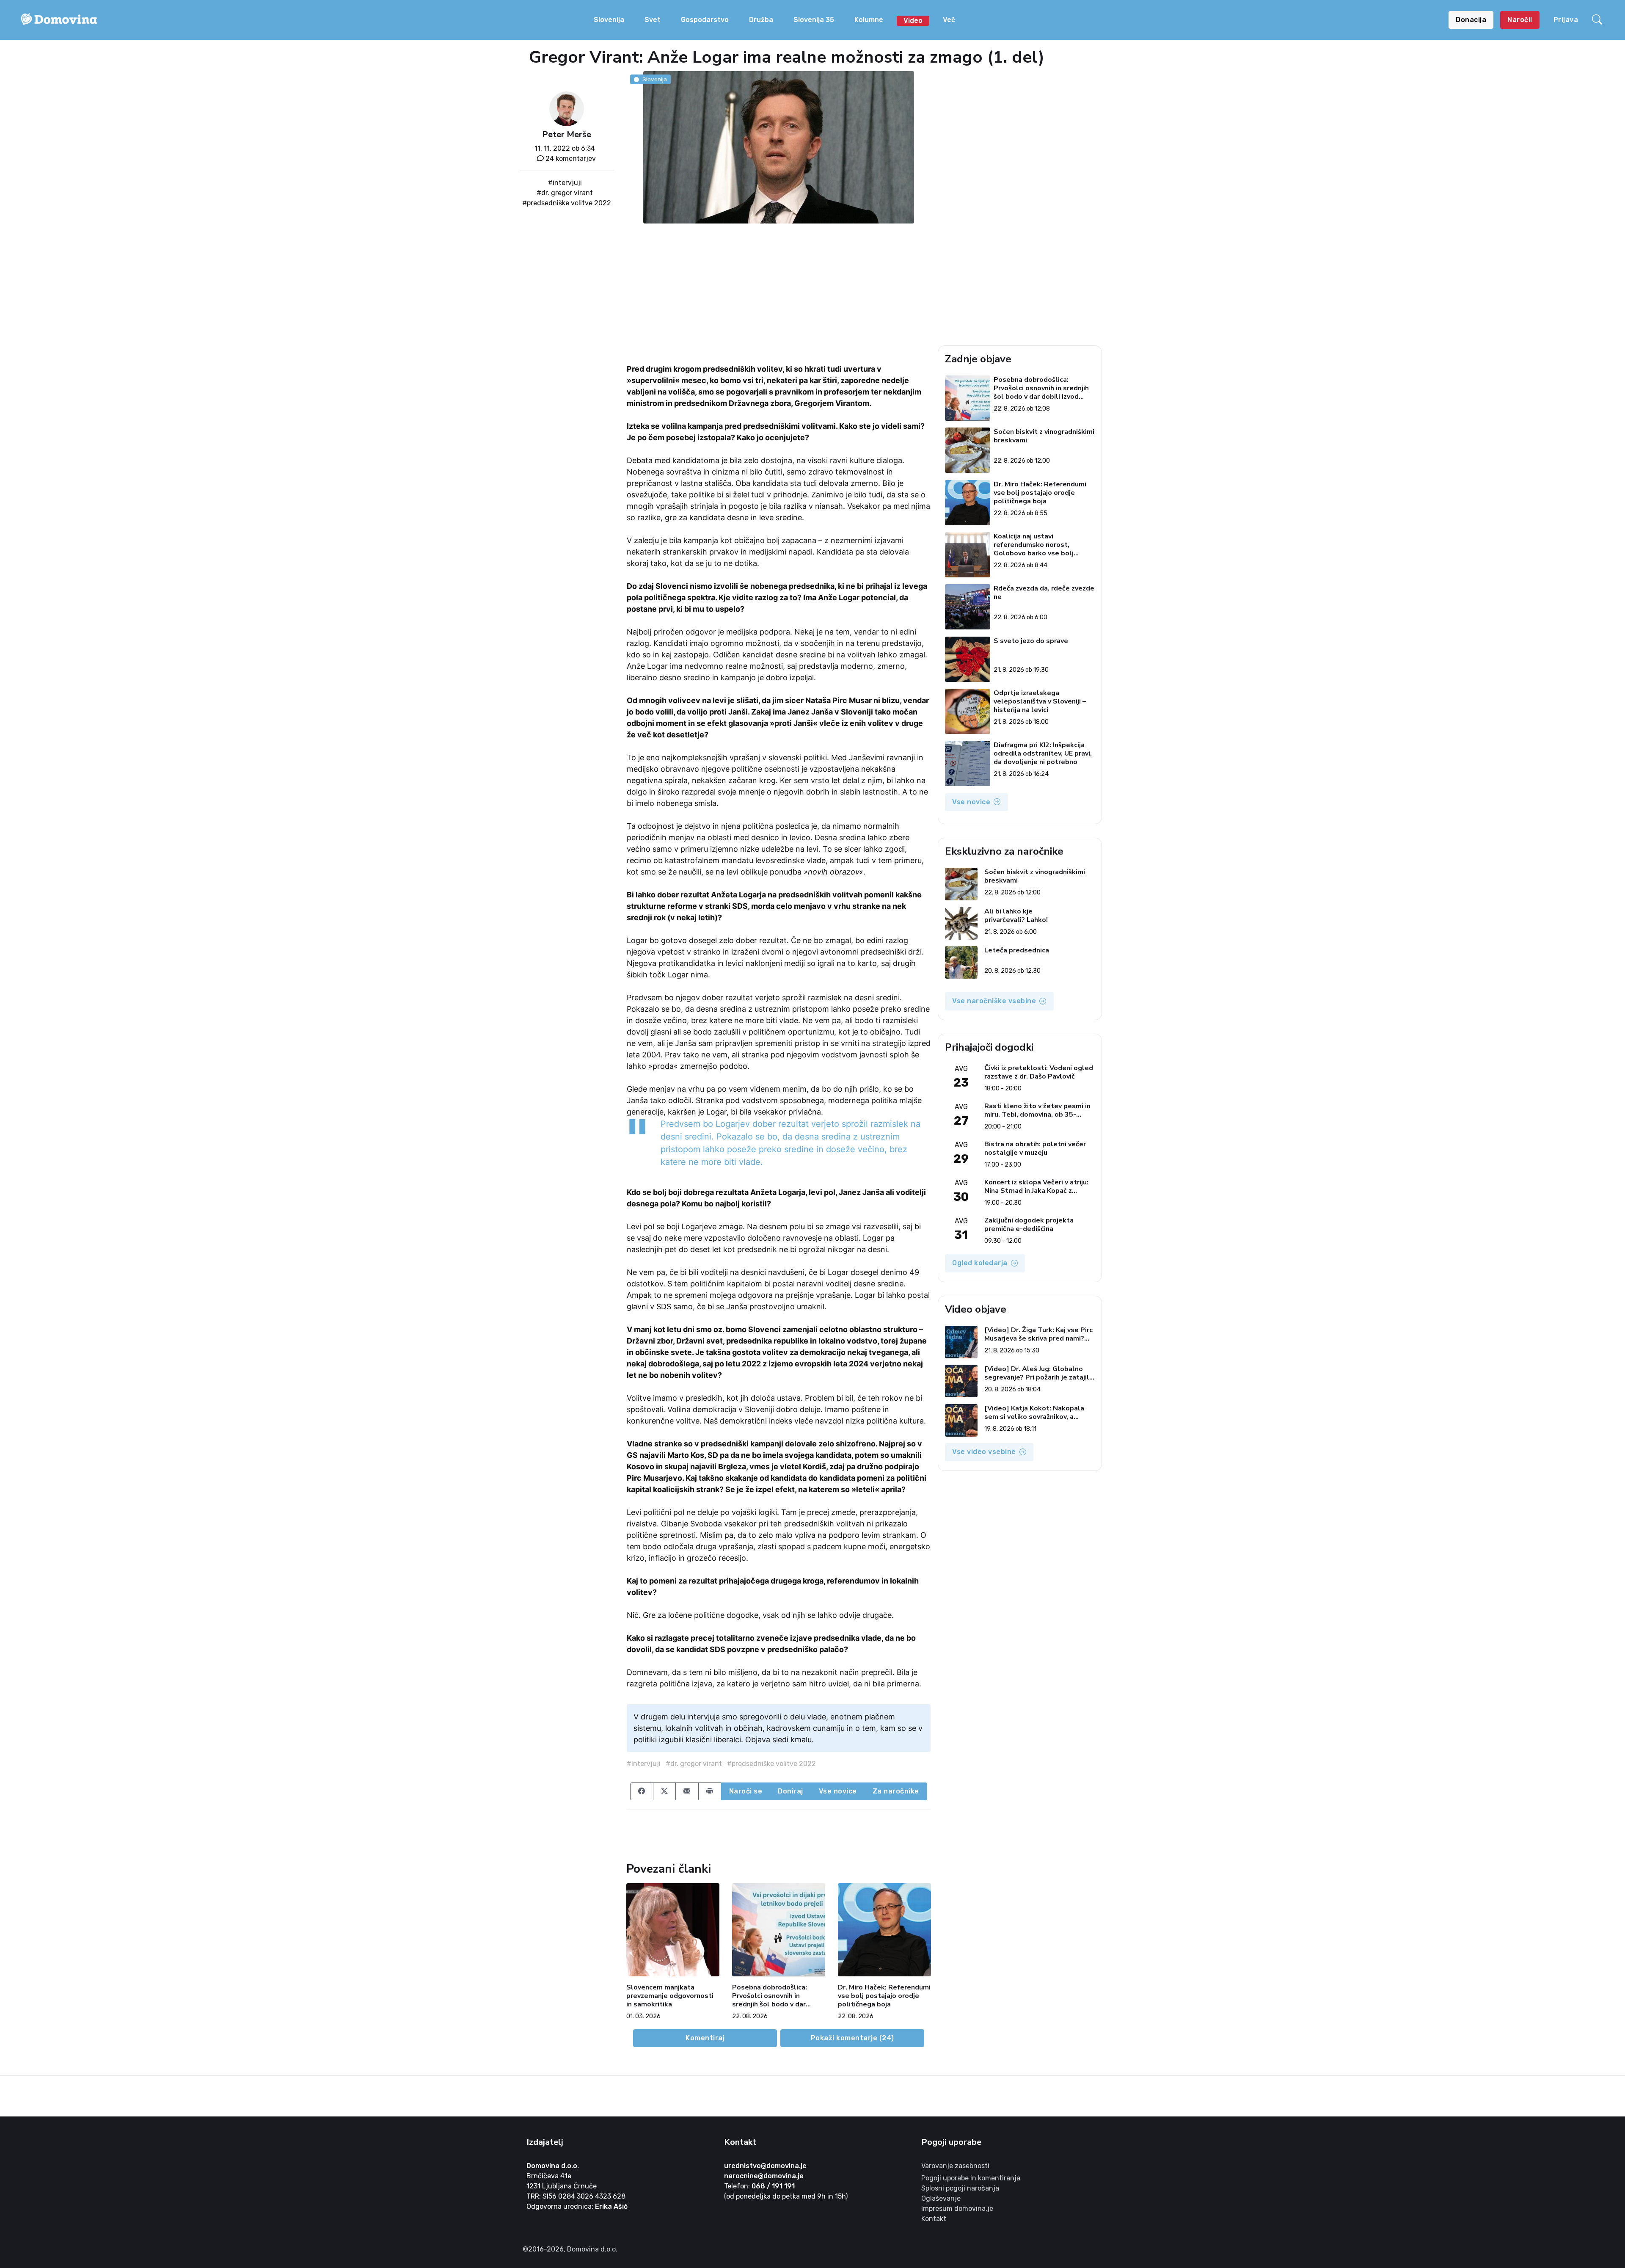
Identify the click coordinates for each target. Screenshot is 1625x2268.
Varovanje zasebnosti (955, 2166)
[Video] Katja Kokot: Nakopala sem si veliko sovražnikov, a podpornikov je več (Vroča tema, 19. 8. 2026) (1036, 1413)
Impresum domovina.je (957, 2209)
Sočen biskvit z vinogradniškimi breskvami (1044, 436)
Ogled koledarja (980, 1263)
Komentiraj (705, 2038)
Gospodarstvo (705, 20)
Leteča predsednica (1017, 951)
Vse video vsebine (984, 1452)
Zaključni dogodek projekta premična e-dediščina (1029, 1225)
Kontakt (934, 2219)
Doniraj (790, 1791)
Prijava (1566, 20)
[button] (1598, 20)
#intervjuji (565, 183)
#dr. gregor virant (565, 193)
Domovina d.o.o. (553, 2166)
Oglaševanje (941, 2198)
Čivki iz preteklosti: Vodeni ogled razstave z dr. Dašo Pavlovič (1039, 1072)
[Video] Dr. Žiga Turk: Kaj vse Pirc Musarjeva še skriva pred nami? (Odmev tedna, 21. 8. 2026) (1038, 1334)
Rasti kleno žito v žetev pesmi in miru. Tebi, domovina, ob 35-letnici (1037, 1110)
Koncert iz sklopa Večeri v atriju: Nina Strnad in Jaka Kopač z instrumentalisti (1036, 1186)
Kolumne (869, 20)
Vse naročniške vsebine (994, 1001)
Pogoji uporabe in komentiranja (971, 2178)
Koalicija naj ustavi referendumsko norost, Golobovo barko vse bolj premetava (1034, 545)
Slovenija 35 (814, 20)
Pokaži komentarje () (852, 2038)
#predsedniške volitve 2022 (567, 203)
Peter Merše (567, 134)
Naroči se (746, 1791)
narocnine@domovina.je (764, 2176)
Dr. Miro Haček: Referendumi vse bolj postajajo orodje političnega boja (884, 1996)
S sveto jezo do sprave (1031, 641)
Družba (761, 20)
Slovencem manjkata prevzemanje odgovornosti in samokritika (670, 1996)
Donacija (1471, 20)
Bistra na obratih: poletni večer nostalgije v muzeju (1035, 1148)
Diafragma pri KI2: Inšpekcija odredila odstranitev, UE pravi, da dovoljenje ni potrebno (1043, 753)
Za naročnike (896, 1791)
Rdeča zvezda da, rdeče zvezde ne (1044, 593)
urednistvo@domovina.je (765, 2166)
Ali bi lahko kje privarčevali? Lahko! (1016, 916)
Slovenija (609, 20)
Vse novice (838, 1791)
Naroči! (1520, 20)
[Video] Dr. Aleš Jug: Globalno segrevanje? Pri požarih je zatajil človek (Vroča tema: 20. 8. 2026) (1037, 1373)
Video (913, 21)
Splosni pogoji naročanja (960, 2188)
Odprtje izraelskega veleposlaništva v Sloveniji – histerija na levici (1040, 701)
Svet (653, 20)
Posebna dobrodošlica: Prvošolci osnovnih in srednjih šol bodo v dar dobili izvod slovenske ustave (770, 1996)
